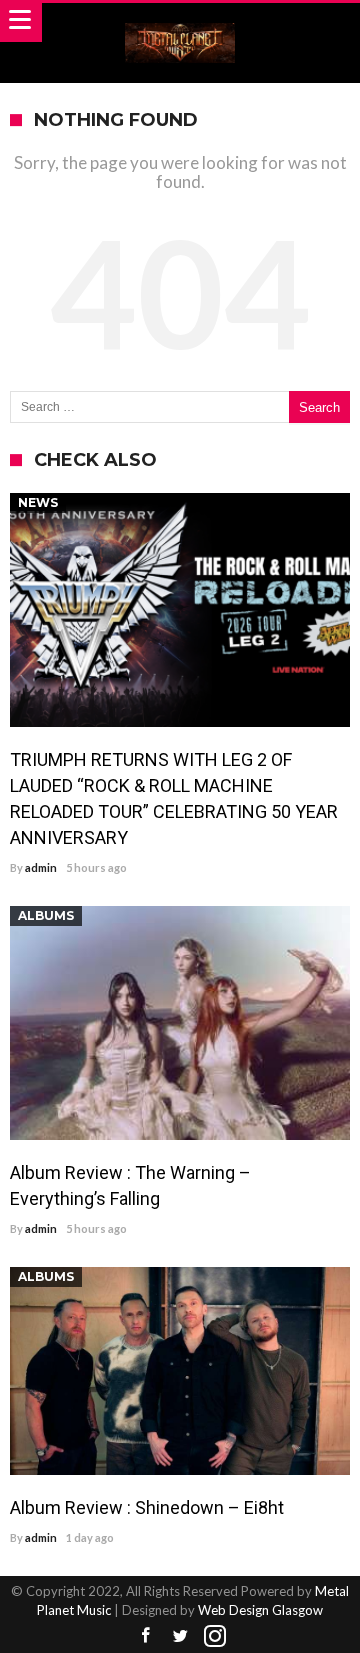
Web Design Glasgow (260, 1610)
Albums (46, 915)
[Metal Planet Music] (180, 22)
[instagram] (215, 1636)
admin (41, 867)
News (38, 502)
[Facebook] (145, 1636)
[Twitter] (180, 1636)
